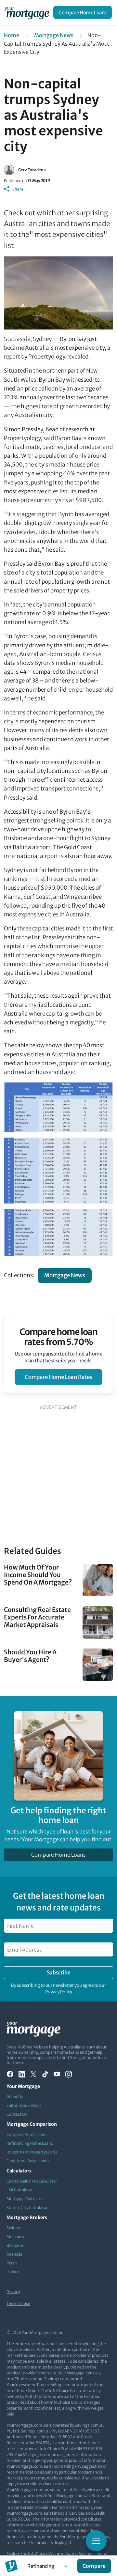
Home (12, 35)
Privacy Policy (59, 1992)
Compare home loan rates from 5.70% (59, 1337)
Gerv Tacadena (32, 170)
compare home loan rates (58, 1377)
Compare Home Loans (83, 13)
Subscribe (58, 1972)
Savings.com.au (94, 2554)
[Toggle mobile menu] (96, 2541)
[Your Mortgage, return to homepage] (28, 12)
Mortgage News (54, 35)
